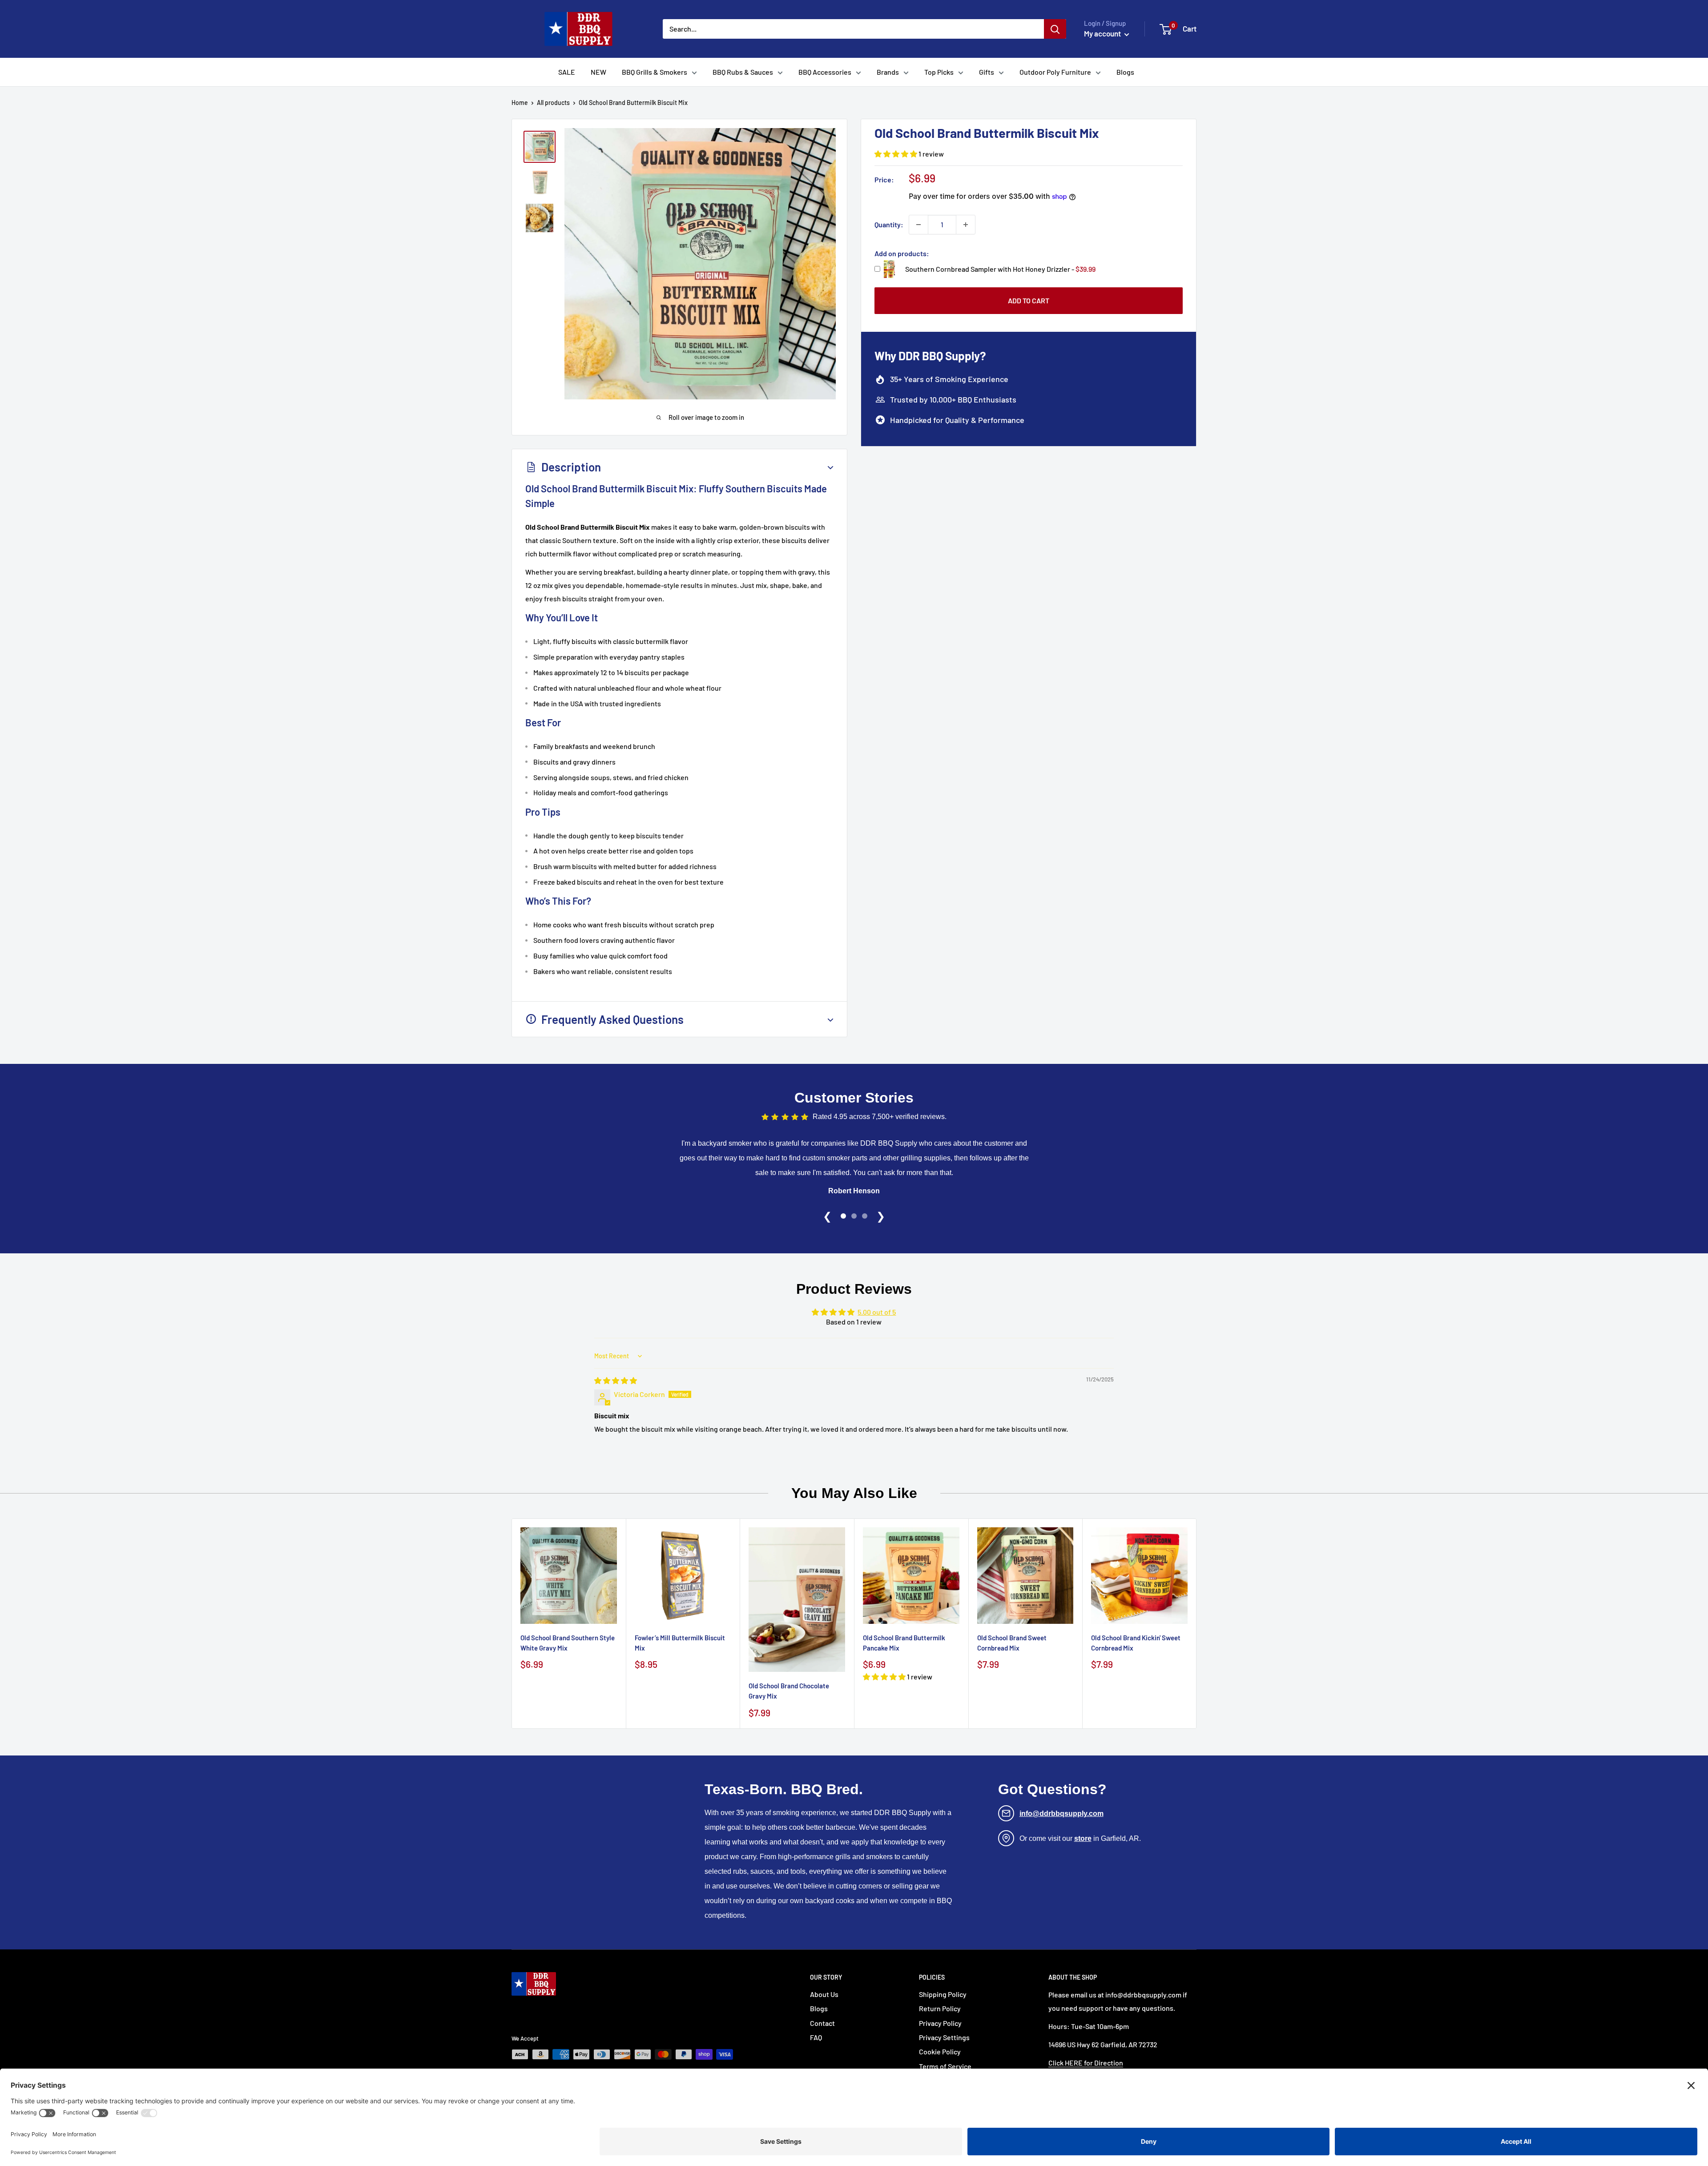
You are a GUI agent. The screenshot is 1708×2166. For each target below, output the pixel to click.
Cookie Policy (940, 2051)
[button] (896, 154)
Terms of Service (945, 2066)
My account (1103, 33)
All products (553, 103)
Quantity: (889, 224)
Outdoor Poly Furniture (1055, 72)
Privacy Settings (944, 2037)
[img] (616, 1380)
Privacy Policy (940, 2023)
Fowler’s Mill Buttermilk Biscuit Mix (680, 1642)
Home (520, 103)
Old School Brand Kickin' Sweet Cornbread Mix (1136, 1642)
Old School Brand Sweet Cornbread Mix (1012, 1642)
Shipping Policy (943, 1994)
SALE (567, 72)
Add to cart (1029, 300)
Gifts (987, 72)
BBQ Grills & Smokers (655, 72)
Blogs (1125, 72)
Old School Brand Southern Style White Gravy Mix (568, 1642)
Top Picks (939, 72)
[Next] (1197, 1624)
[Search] (1055, 29)
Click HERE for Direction (1086, 2063)
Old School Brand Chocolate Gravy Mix (789, 1691)
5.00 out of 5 (877, 1312)
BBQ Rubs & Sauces (743, 72)
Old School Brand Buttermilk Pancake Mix (904, 1642)
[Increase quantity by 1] (966, 225)
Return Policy (940, 2008)
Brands (888, 72)
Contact (822, 2023)
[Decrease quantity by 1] (918, 225)
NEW (598, 72)
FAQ (816, 2037)
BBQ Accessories (825, 72)
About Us (824, 1994)
